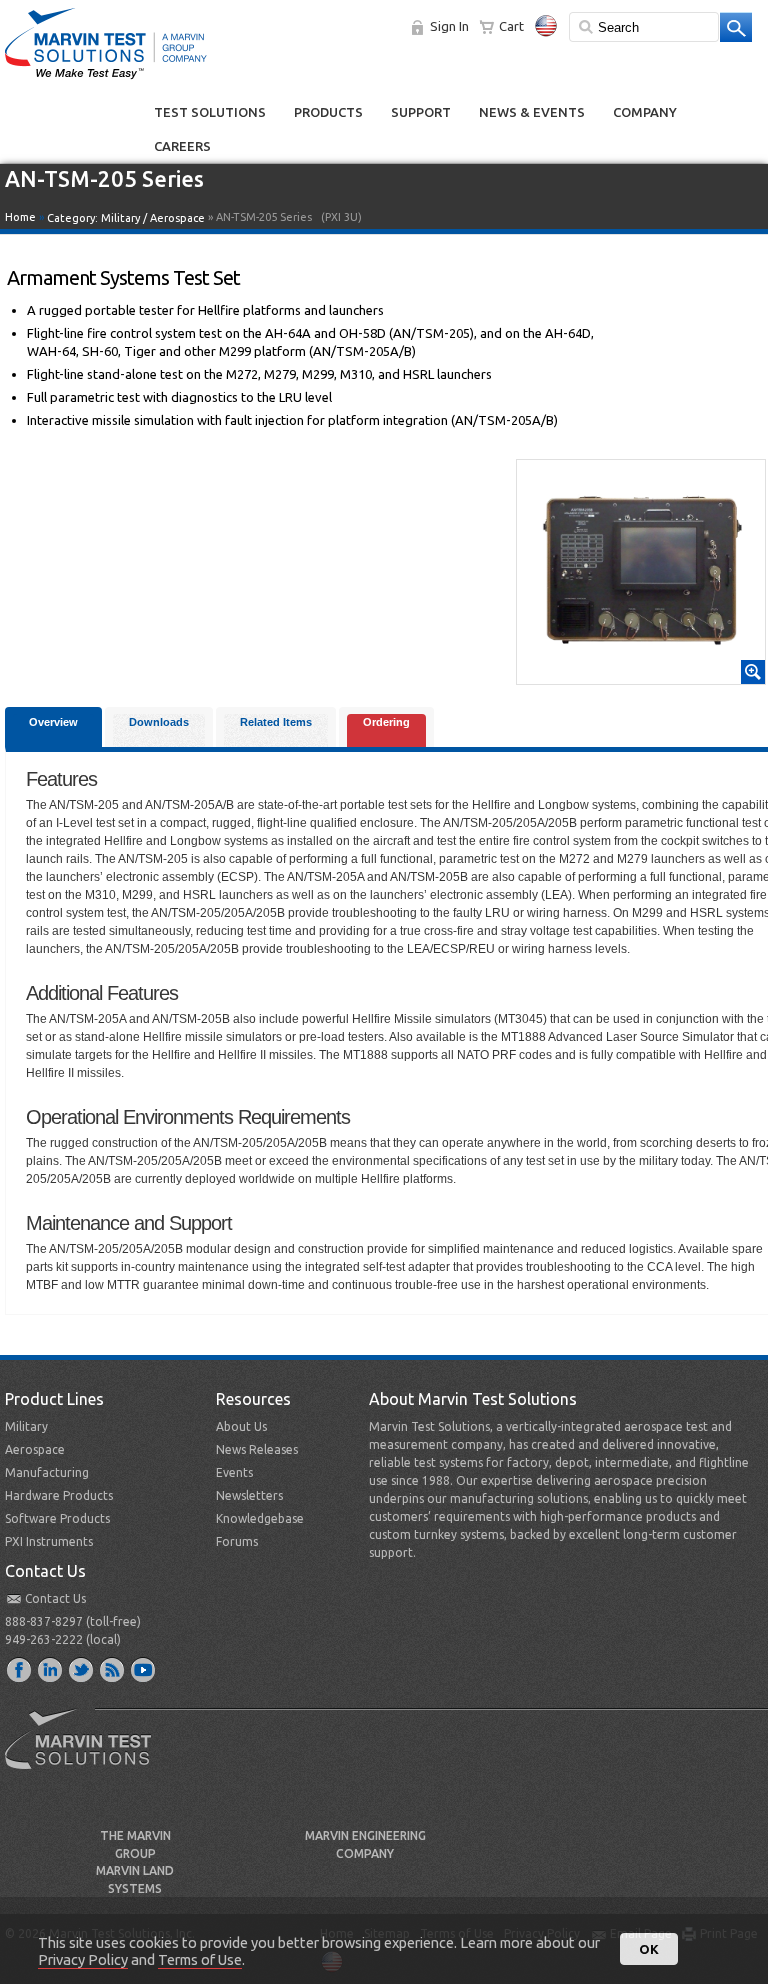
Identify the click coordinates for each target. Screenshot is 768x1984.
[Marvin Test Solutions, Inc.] (106, 80)
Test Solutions (210, 112)
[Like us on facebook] (20, 1669)
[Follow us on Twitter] (82, 1669)
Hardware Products (59, 1495)
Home (20, 217)
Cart (511, 26)
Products (328, 112)
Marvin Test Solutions (86, 1754)
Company (645, 112)
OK (649, 1949)
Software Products (57, 1518)
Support (421, 112)
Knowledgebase (260, 1518)
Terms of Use (200, 1959)
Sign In (449, 26)
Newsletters (249, 1495)
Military (26, 1426)
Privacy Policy (83, 1959)
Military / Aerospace (153, 218)
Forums (237, 1541)
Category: (126, 218)
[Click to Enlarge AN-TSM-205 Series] (641, 675)
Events (234, 1472)
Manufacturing (47, 1472)
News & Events (532, 112)
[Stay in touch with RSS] (113, 1669)
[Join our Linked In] (51, 1669)
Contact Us (55, 1598)
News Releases (257, 1449)
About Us (241, 1426)
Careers (182, 146)
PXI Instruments (49, 1541)
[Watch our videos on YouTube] (144, 1669)
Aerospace (35, 1449)
